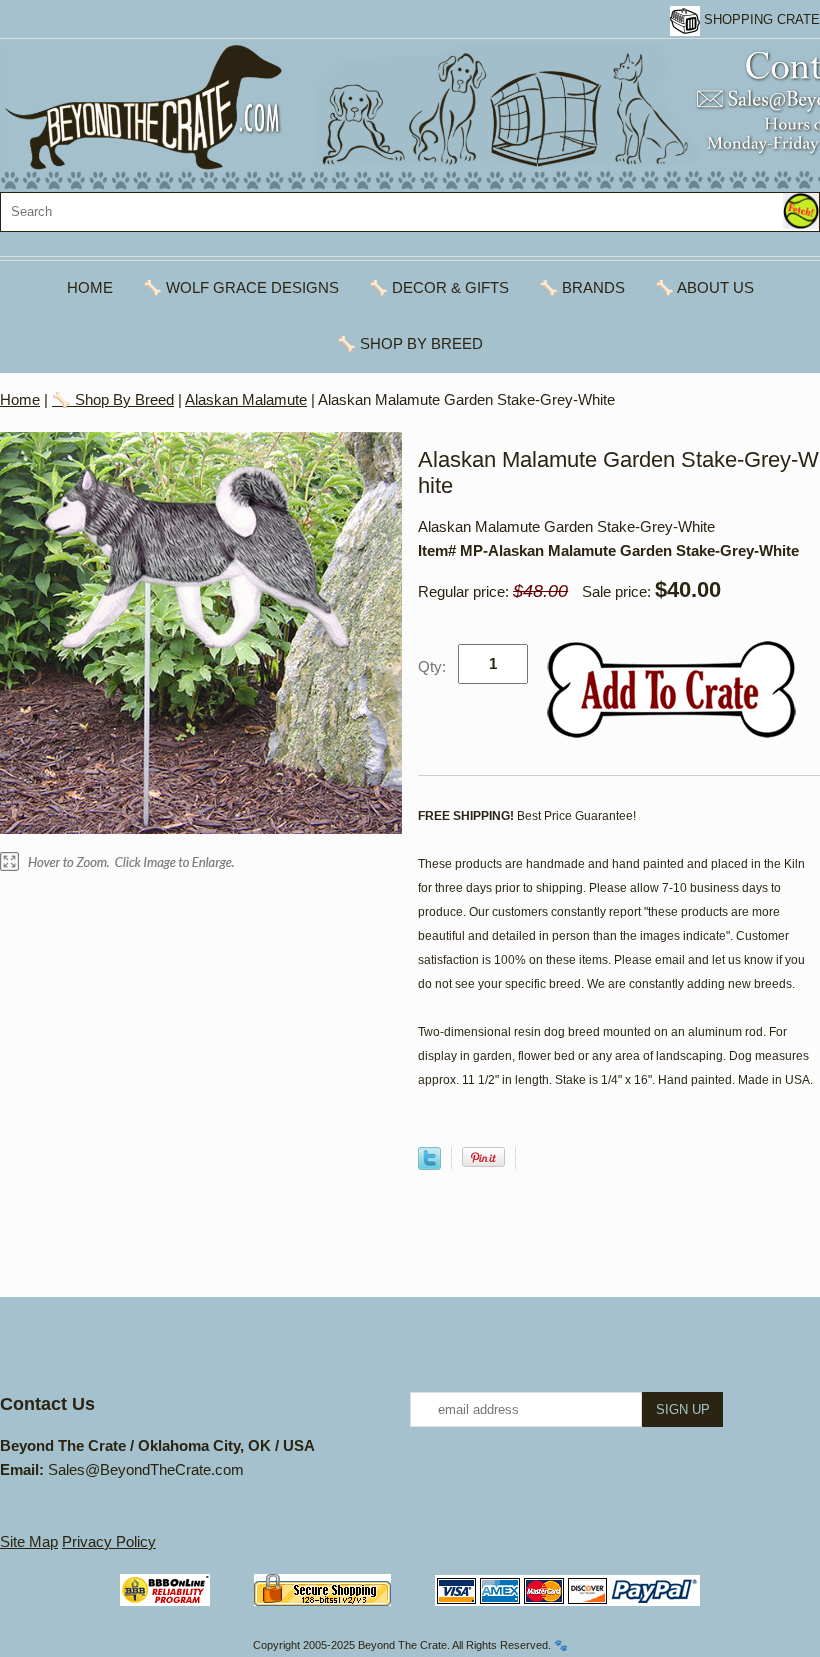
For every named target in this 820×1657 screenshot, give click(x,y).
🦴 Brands (582, 287)
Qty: (432, 666)
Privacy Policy (109, 1541)
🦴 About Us (704, 287)
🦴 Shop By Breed (410, 343)
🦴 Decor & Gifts (439, 287)
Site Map (29, 1541)
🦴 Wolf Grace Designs (241, 287)
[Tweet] (429, 1164)
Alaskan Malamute (246, 399)
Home (90, 287)
